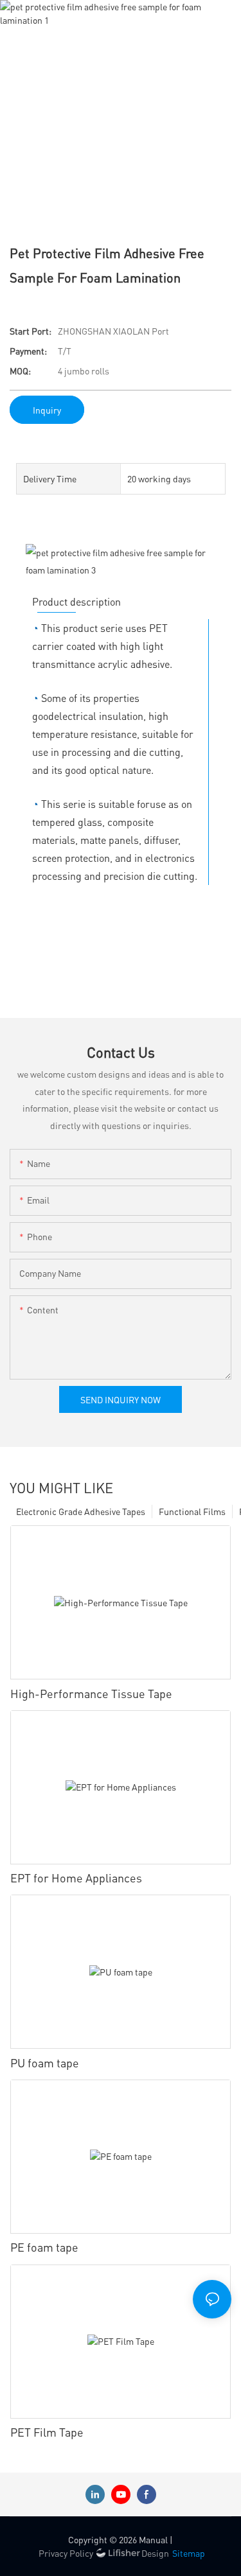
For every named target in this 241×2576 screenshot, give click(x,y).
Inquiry (47, 410)
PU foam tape (45, 2063)
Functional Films (192, 1511)
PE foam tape (44, 2247)
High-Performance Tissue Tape (91, 1693)
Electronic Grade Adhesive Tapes (81, 1511)
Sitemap (189, 2553)
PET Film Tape (47, 2432)
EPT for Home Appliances (76, 1878)
